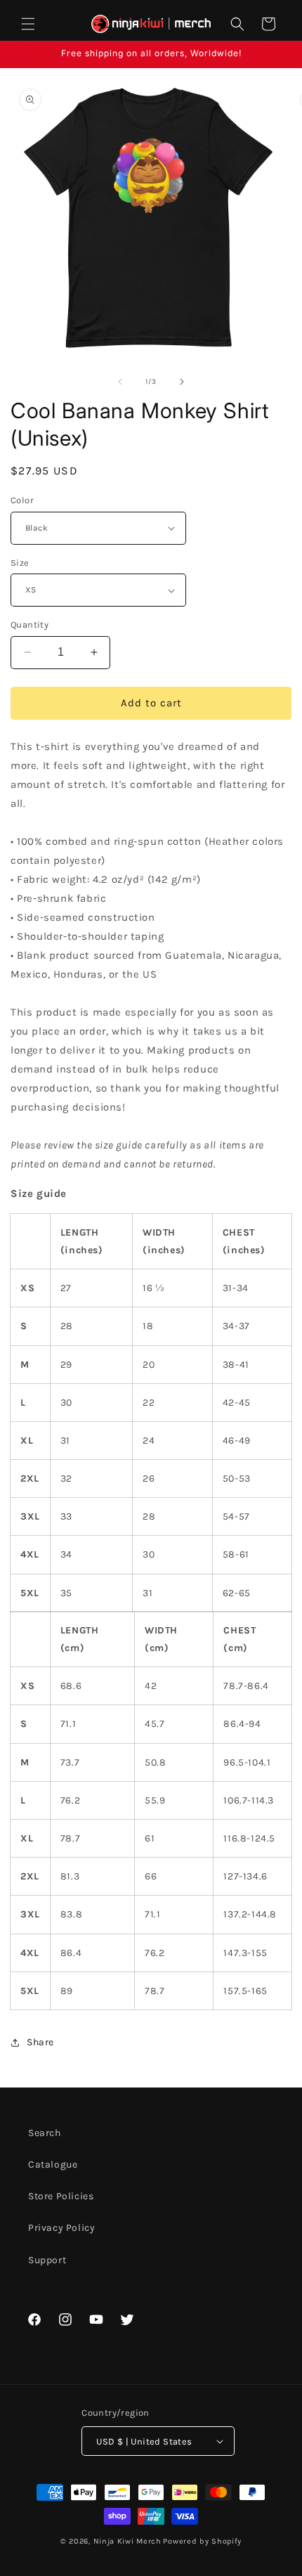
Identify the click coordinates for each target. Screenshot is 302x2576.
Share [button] (40, 2042)
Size (20, 563)
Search (45, 2133)
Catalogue (53, 2164)
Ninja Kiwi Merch (127, 2541)
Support (47, 2260)
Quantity (29, 624)
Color (22, 500)
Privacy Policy (61, 2228)
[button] (28, 24)
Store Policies (61, 2196)
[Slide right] (182, 382)
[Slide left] (120, 382)
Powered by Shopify (202, 2541)
